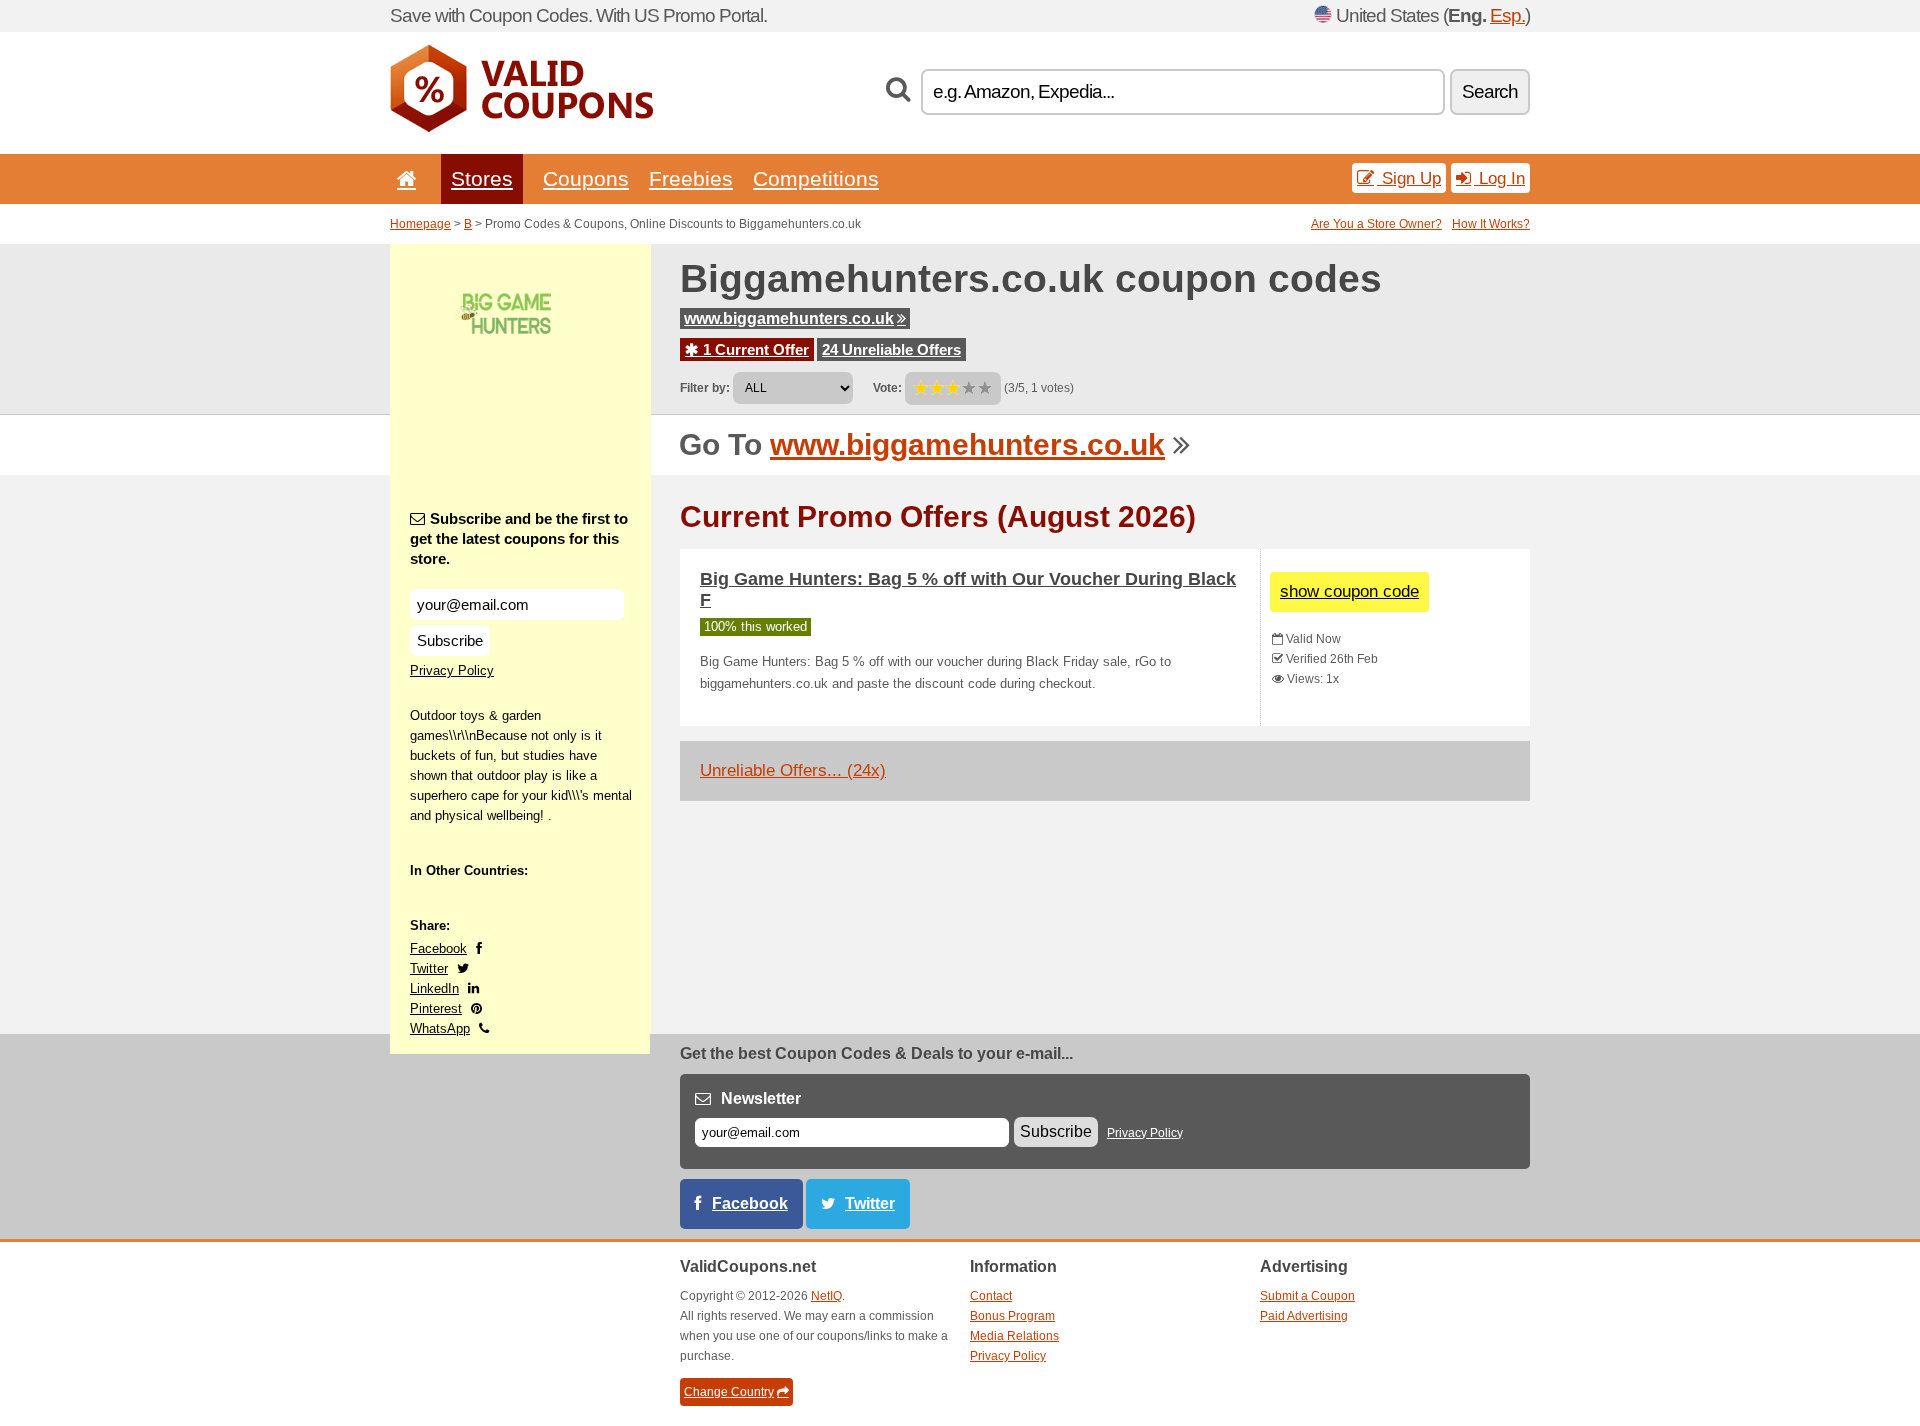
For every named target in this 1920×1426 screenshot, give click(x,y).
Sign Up (1409, 178)
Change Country (729, 1392)
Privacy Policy (452, 670)
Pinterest (436, 1008)
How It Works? (1491, 224)
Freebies (691, 178)
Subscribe (450, 640)
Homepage (420, 224)
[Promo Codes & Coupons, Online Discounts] (521, 128)
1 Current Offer (754, 349)
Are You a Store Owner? (1376, 224)
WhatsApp (440, 1028)
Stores (482, 178)
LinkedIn (434, 988)
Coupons (586, 178)
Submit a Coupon (1307, 1296)
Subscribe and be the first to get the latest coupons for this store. (519, 538)
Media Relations (1014, 1336)
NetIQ (826, 1296)
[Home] (403, 178)
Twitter (429, 968)
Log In (1499, 178)
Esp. (1507, 15)
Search (1490, 91)
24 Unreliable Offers (891, 349)
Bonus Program (1012, 1316)
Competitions (816, 178)
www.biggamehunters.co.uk (789, 318)
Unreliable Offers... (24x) (793, 770)
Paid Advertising (1304, 1316)
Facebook (438, 948)
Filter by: (705, 388)
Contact (991, 1296)
